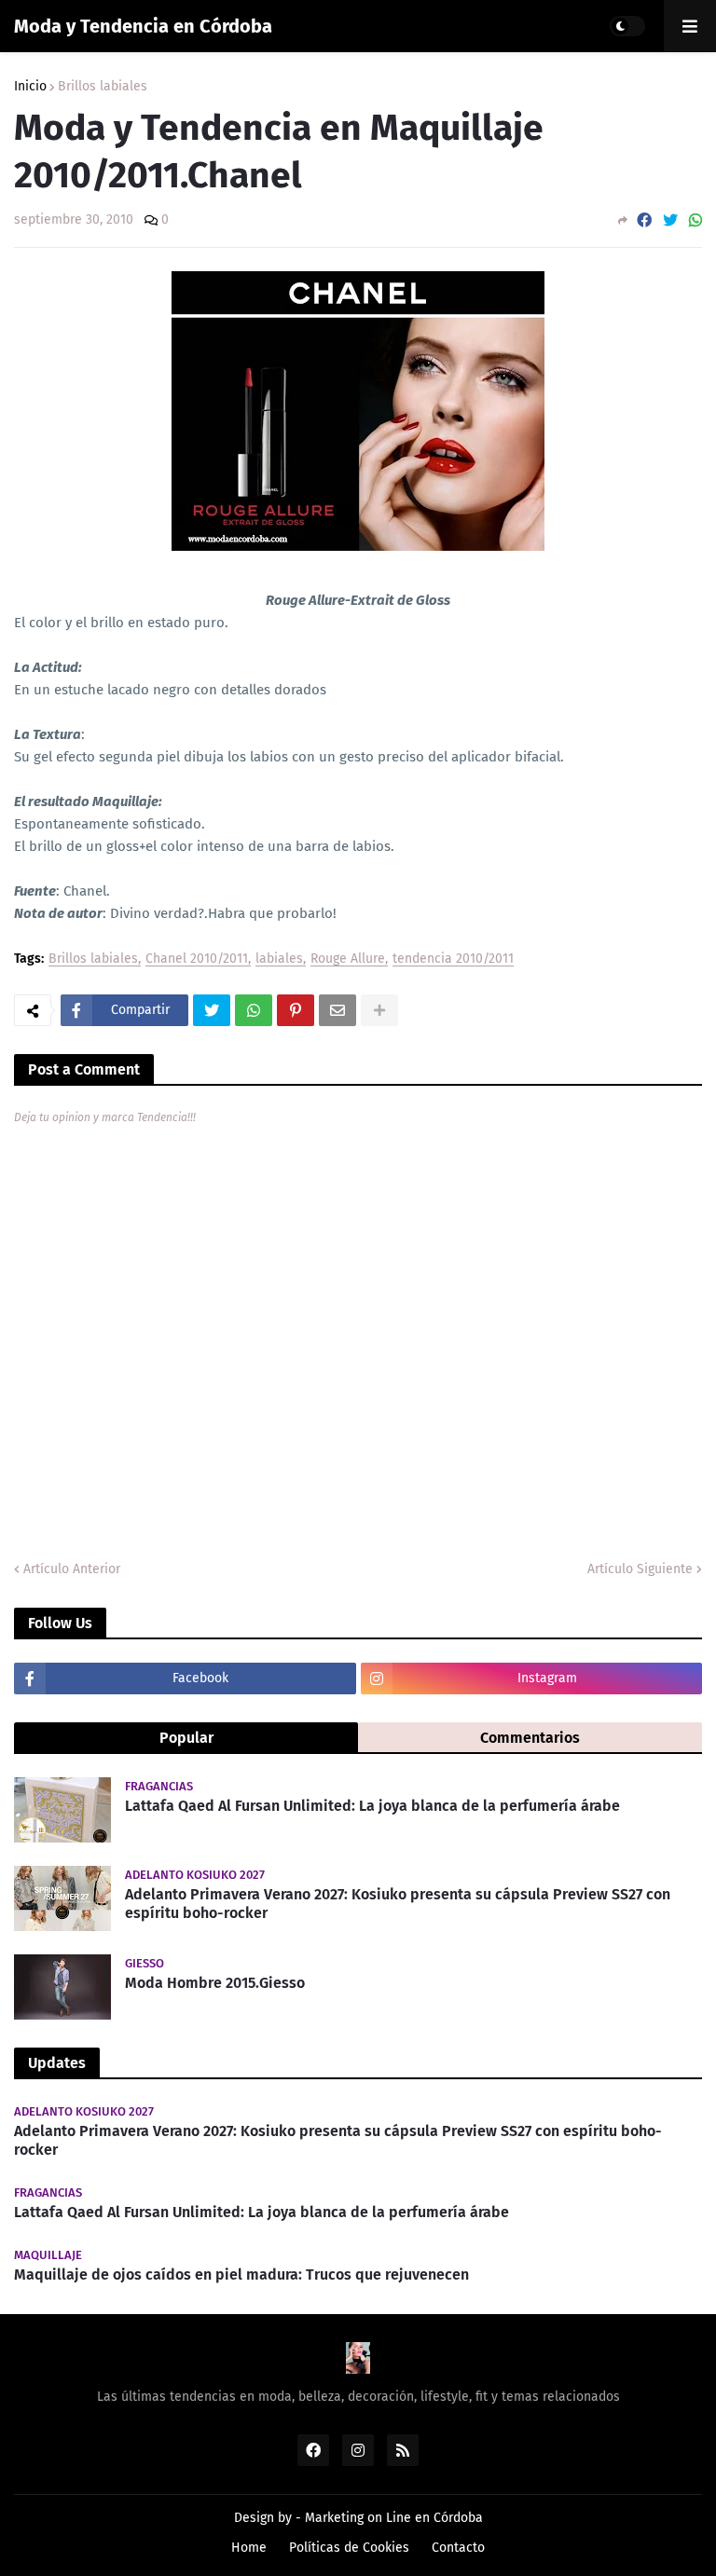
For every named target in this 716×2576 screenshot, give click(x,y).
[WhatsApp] (695, 220)
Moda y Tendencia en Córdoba (143, 26)
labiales (279, 959)
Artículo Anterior (72, 1569)
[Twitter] (670, 220)
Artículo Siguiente (640, 1569)
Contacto (458, 2548)
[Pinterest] (296, 1010)
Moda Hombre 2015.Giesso (215, 1983)
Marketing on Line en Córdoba (394, 2518)
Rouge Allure (348, 959)
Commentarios (530, 1738)
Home (249, 2548)
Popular (186, 1738)
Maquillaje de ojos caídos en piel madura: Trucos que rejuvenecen (241, 2275)
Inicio (30, 87)
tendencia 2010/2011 (453, 959)
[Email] (337, 1010)
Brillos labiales (103, 87)
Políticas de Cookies (349, 2548)
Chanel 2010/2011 (197, 959)
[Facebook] (644, 220)
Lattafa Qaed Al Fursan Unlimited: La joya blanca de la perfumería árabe (372, 1806)
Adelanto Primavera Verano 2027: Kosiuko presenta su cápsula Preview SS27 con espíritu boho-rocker (398, 1904)
